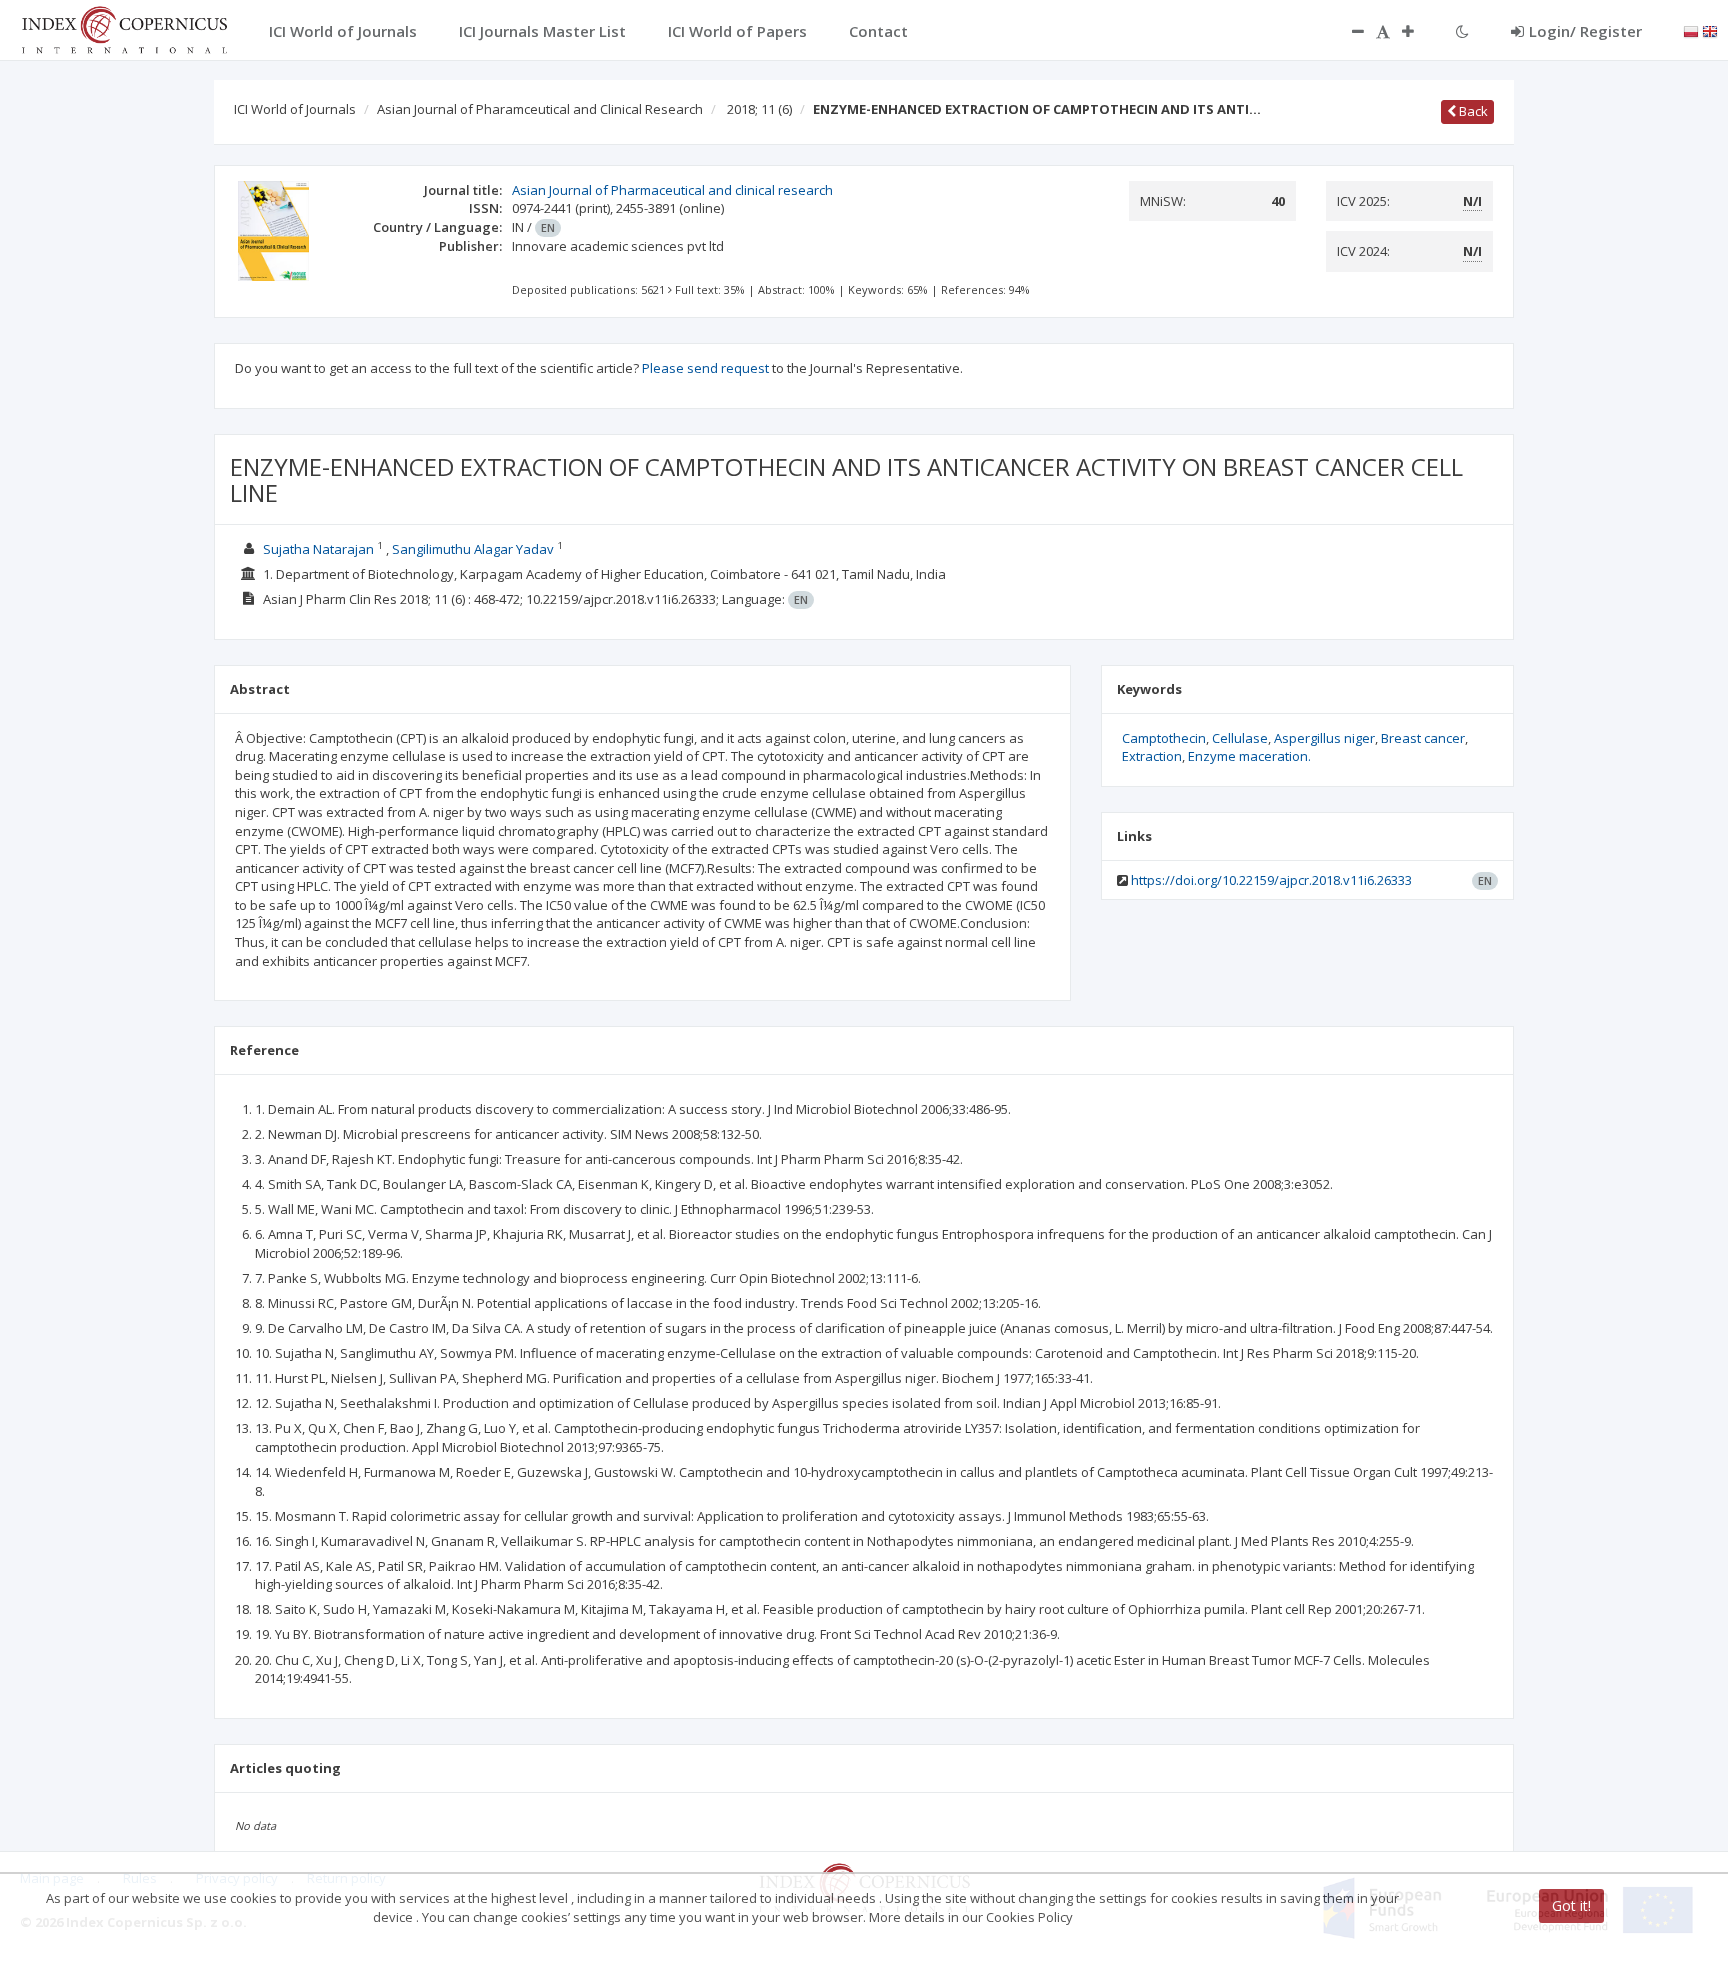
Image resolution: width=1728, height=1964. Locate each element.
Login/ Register (1585, 31)
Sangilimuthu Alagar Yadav (473, 549)
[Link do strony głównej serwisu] (124, 28)
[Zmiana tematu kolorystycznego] (1462, 31)
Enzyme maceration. (1249, 756)
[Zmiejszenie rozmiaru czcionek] (1348, 31)
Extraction (1152, 756)
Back (1472, 111)
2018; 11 (759, 109)
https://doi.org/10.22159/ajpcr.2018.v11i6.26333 (1271, 880)
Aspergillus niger (1324, 738)
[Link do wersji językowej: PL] (1691, 30)
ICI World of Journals (295, 109)
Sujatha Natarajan (318, 549)
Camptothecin (1164, 738)
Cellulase (1240, 738)
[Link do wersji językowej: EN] (1710, 30)
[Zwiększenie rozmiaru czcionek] (1418, 31)
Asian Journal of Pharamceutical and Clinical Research (540, 109)
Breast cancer (1423, 738)
